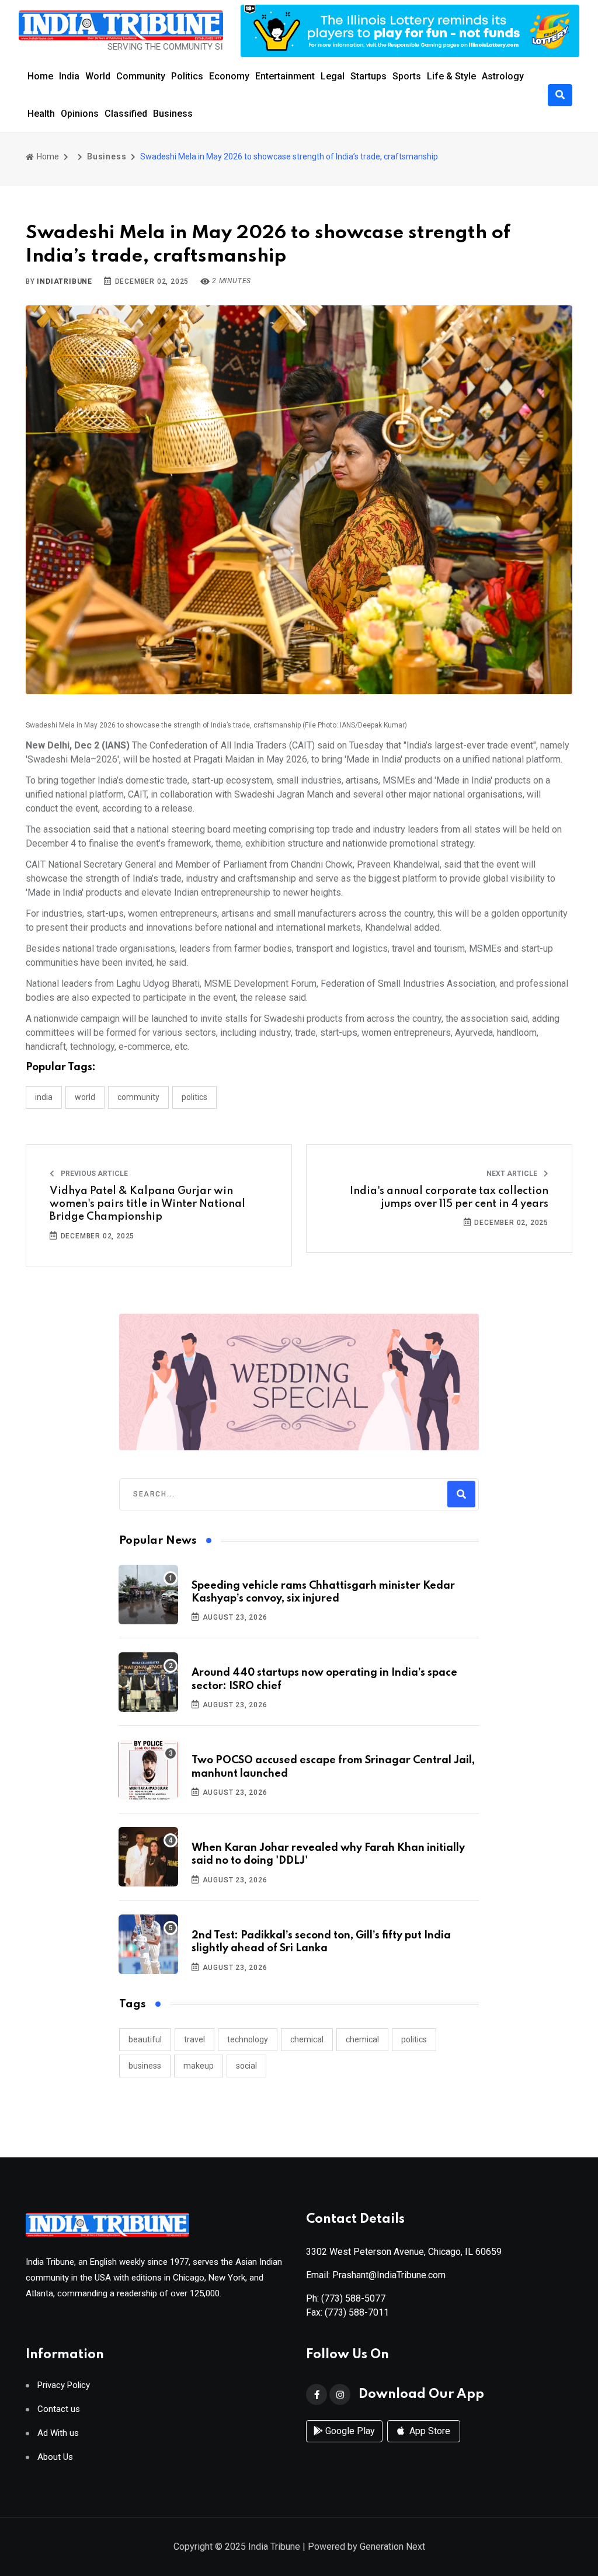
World (98, 76)
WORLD (85, 1097)
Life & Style (451, 76)
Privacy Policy (64, 2385)
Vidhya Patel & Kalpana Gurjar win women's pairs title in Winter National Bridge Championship (147, 1204)
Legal (333, 76)
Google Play (349, 2431)
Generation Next (392, 2547)
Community (141, 76)
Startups (368, 76)
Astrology (503, 76)
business (145, 2066)
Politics (187, 76)
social (246, 2066)
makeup (199, 2066)
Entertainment (285, 76)
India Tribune (274, 2547)
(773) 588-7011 (357, 2312)
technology (248, 2039)
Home (40, 76)
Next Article (513, 1174)
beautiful (145, 2039)
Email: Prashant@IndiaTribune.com (376, 2275)
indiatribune (65, 281)
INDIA (44, 1097)
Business (173, 114)
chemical (307, 2039)
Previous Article (93, 1174)
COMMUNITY (138, 1097)
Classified (126, 114)
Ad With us (58, 2433)
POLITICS (194, 1097)
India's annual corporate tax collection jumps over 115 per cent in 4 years (449, 1198)
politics (414, 2039)
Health (41, 114)
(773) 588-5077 (353, 2298)
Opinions (80, 114)
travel (194, 2039)
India (69, 76)
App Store (429, 2431)
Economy (229, 76)
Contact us (59, 2409)
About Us (55, 2457)
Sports (407, 76)
